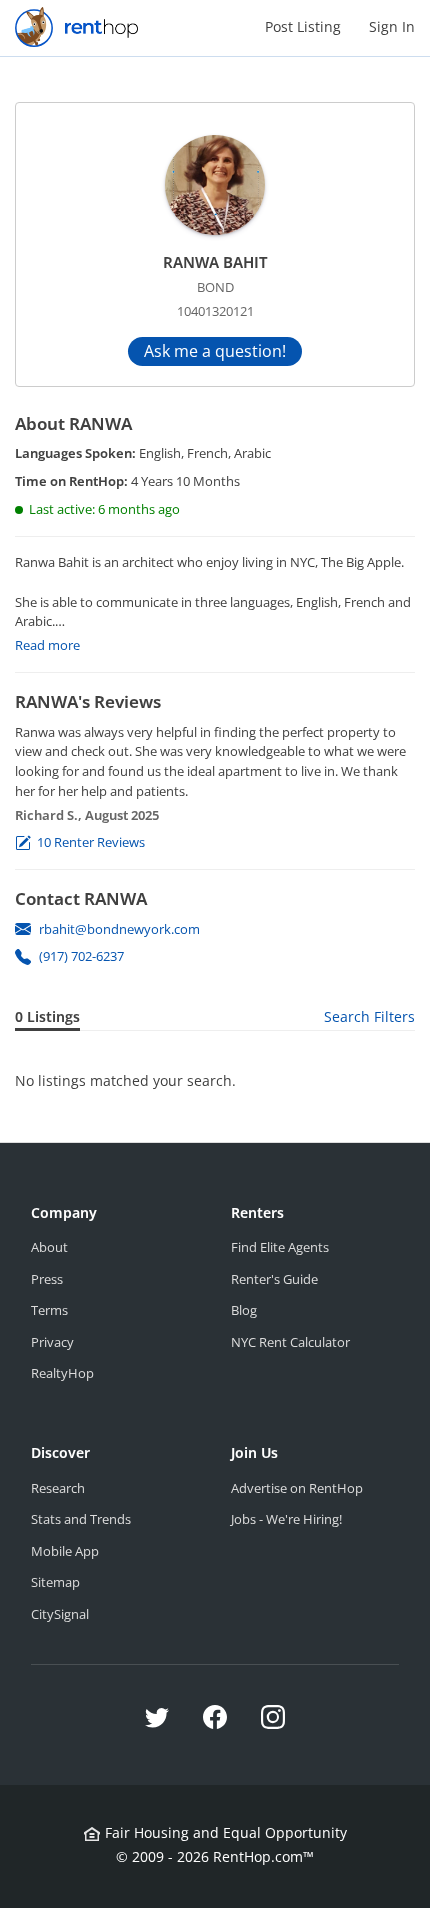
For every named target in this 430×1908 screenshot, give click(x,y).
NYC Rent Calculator (290, 1342)
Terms (49, 1310)
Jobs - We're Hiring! (286, 1519)
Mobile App (65, 1551)
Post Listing (303, 26)
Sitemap (55, 1582)
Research (58, 1488)
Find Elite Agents (280, 1247)
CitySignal (60, 1614)
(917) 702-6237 (81, 956)
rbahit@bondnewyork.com (119, 929)
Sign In (392, 26)
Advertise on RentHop (297, 1488)
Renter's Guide (274, 1279)
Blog (244, 1310)
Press (47, 1279)
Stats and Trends (81, 1519)
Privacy (52, 1342)
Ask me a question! (215, 351)
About (49, 1247)
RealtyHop (62, 1373)
